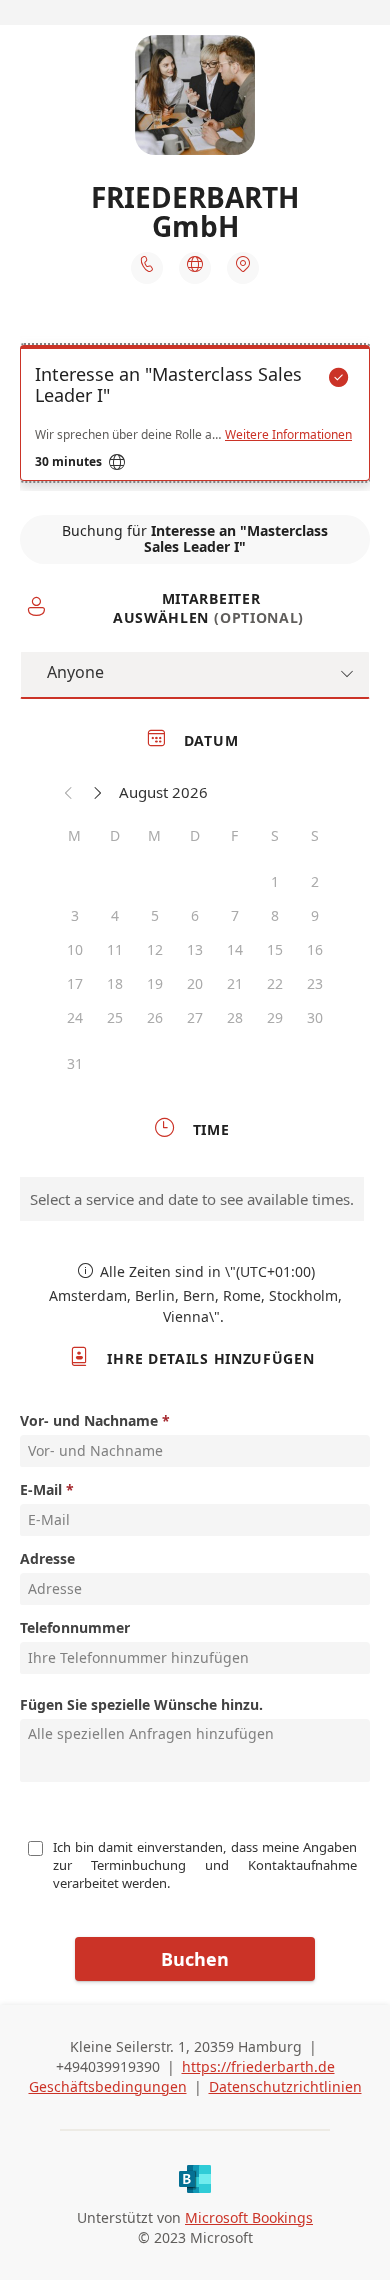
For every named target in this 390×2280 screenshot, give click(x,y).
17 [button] (75, 983)
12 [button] (155, 949)
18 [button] (115, 983)
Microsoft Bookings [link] (249, 2217)
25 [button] (115, 1017)
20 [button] (195, 983)
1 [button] (275, 881)
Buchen (195, 1959)
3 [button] (75, 915)
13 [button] (195, 949)
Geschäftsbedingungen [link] (108, 2086)
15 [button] (275, 949)
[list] (195, 418)
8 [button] (275, 915)
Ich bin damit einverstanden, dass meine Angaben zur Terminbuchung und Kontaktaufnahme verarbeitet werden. (206, 1865)
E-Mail (41, 1489)
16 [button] (315, 949)
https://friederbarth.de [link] (258, 2066)
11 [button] (115, 949)
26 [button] (155, 1017)
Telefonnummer (75, 1627)
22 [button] (275, 983)
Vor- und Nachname (89, 1420)
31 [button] (75, 1063)
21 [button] (235, 983)
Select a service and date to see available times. (192, 1199)
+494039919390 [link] (108, 2066)
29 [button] (275, 1017)
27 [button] (195, 1017)
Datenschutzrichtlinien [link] (285, 2086)
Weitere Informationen (288, 435)
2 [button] (315, 881)
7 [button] (235, 915)
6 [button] (195, 915)
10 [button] (75, 949)
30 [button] (315, 1017)
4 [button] (115, 915)
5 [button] (155, 915)
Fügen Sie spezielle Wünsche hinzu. (141, 1704)
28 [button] (235, 1017)
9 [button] (315, 915)
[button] (69, 792)
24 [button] (75, 1017)
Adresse (47, 1558)
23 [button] (315, 983)
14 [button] (235, 949)
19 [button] (155, 983)
